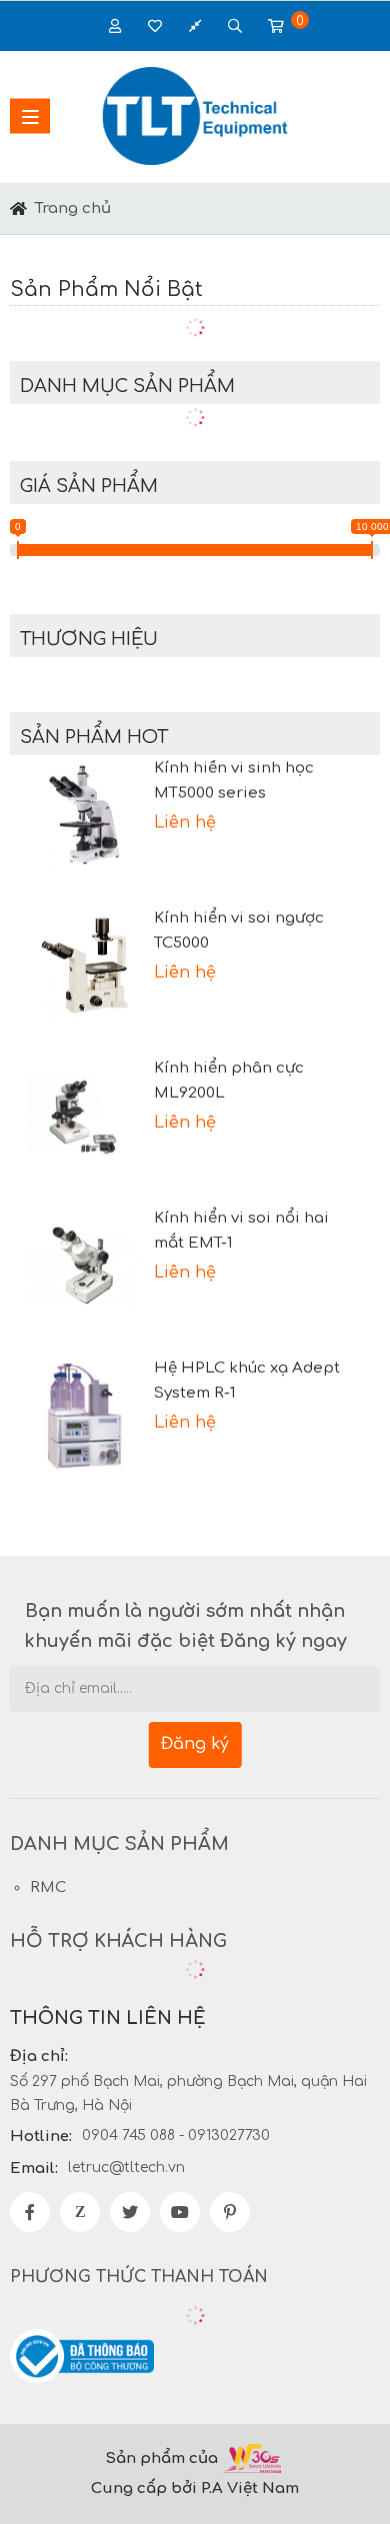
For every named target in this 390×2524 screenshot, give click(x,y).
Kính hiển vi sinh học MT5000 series (234, 773)
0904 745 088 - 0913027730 (176, 2135)
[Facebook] (30, 2212)
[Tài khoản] (155, 26)
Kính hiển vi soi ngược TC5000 (239, 923)
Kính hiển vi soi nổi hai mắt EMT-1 (241, 1223)
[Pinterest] (230, 2212)
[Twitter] (130, 2212)
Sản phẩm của (161, 2458)
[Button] (18, 208)
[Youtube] (180, 2212)
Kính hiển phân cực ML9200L (229, 1073)
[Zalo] (80, 2212)
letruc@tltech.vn (126, 2167)
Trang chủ (73, 208)
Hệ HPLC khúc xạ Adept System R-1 (247, 1373)
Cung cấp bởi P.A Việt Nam (195, 2488)
